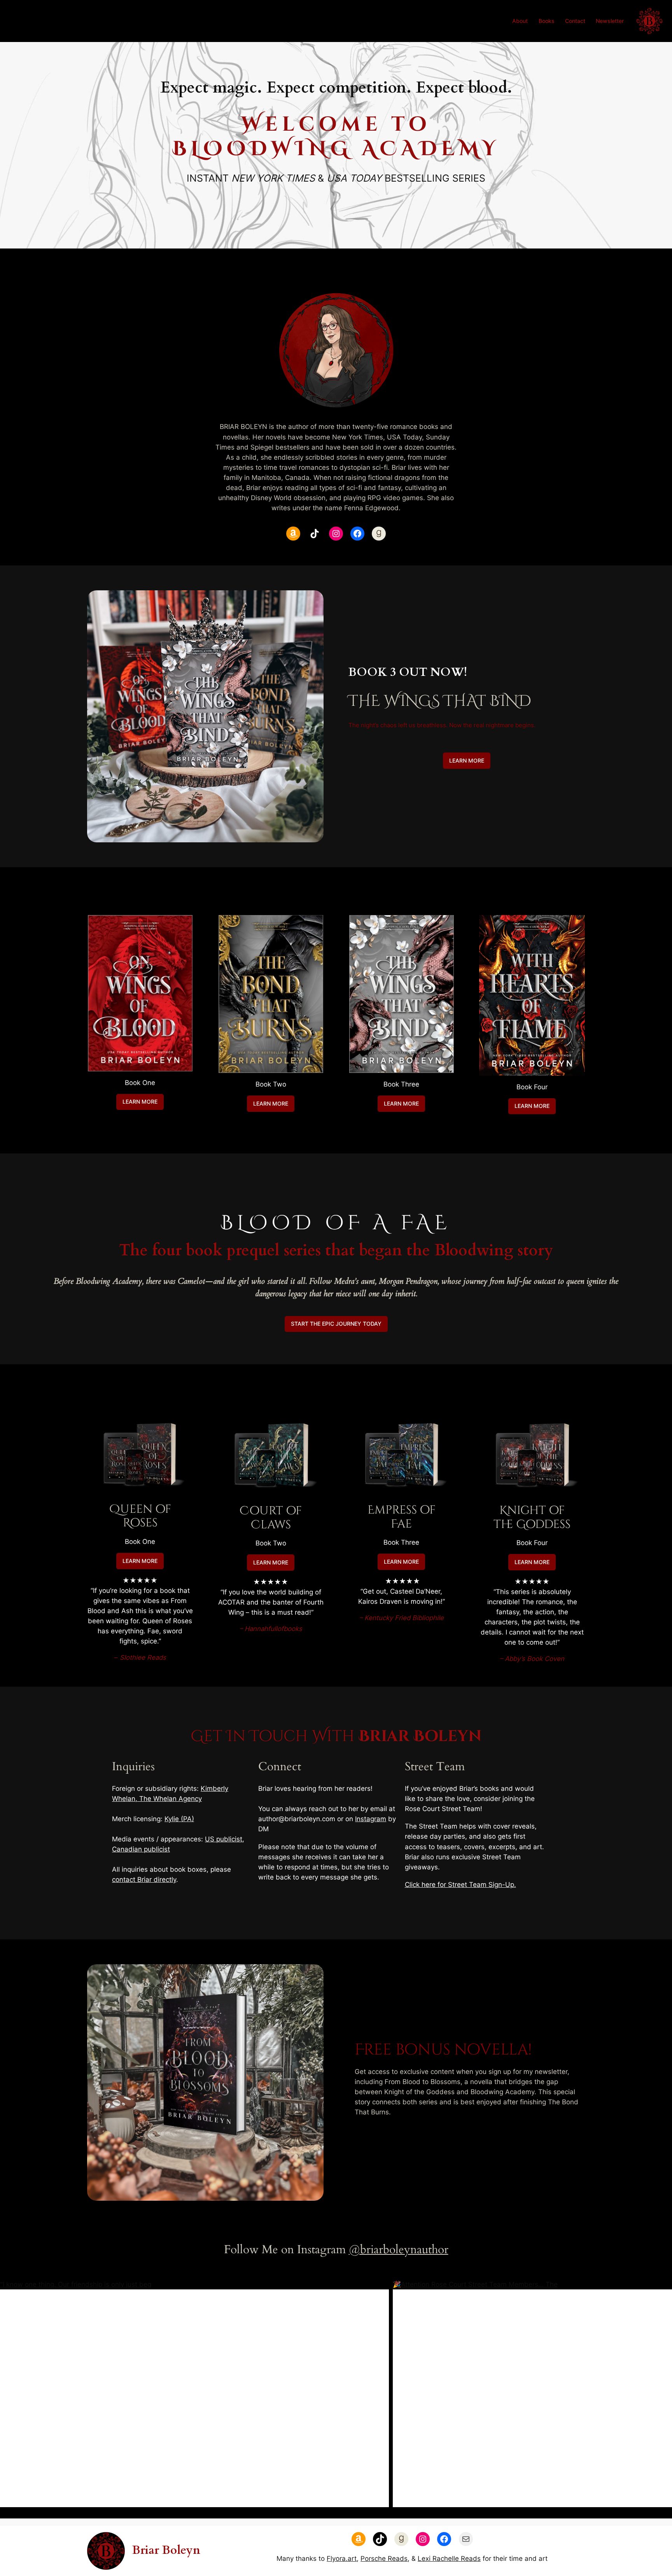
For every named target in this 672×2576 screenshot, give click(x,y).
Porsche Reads (384, 2558)
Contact (575, 21)
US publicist (224, 1839)
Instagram (371, 1819)
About (520, 21)
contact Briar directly (144, 1879)
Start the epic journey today (336, 1324)
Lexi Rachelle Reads (449, 2558)
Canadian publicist (141, 1849)
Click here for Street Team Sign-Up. (460, 1885)
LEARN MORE (467, 760)
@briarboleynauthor (399, 2250)
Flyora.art (342, 2558)
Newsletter (610, 21)
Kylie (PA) (179, 1819)
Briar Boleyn (166, 2550)
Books (547, 21)
